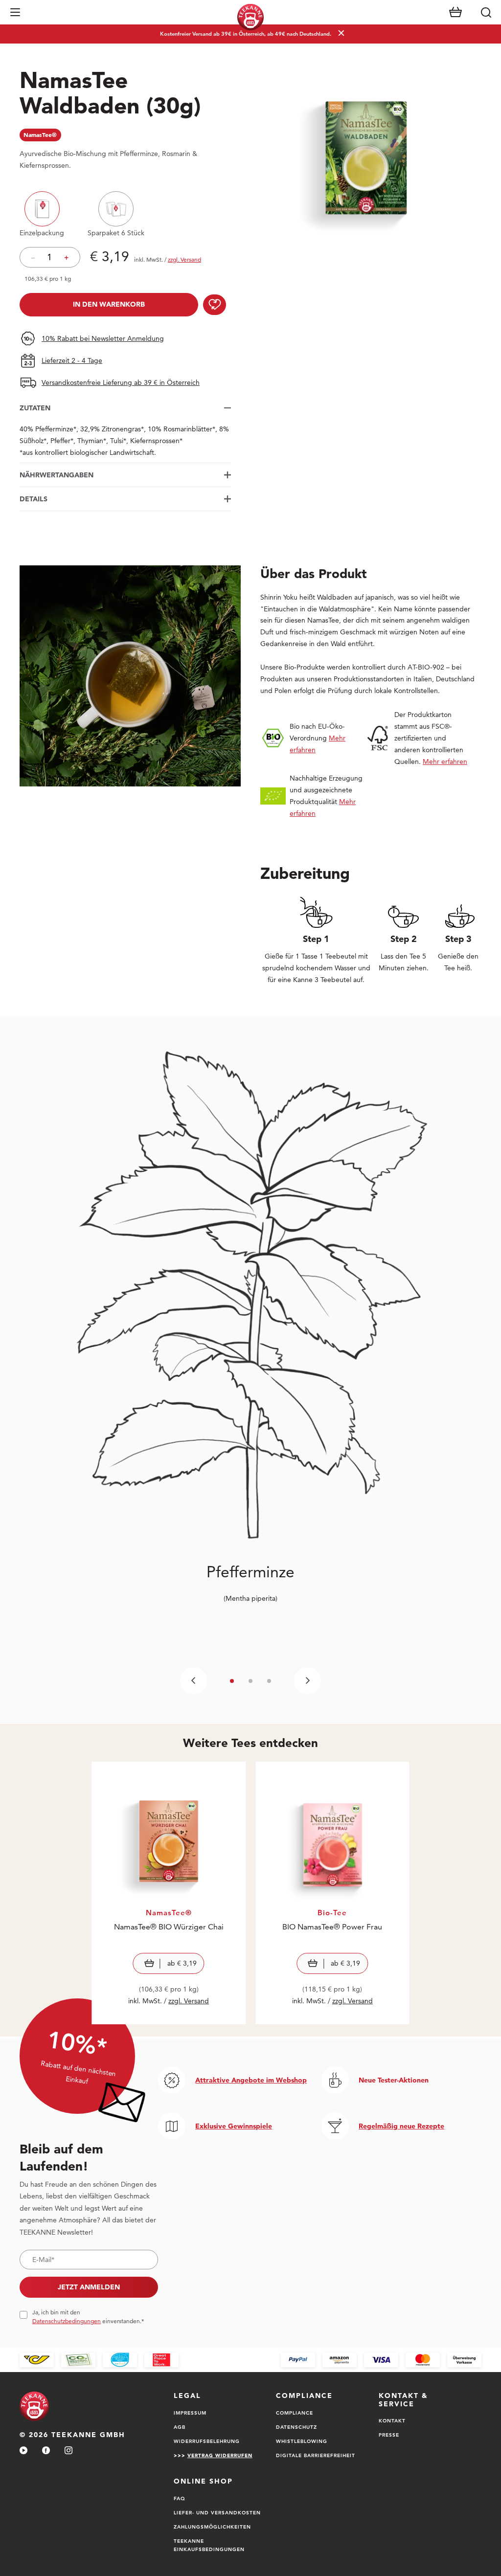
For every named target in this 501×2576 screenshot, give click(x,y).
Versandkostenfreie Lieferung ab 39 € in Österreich (121, 382)
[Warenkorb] (455, 12)
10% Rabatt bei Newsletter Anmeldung (103, 338)
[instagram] (68, 2451)
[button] (15, 12)
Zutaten (35, 408)
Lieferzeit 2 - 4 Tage (72, 360)
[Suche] (486, 12)
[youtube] (23, 2451)
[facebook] (46, 2451)
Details (34, 499)
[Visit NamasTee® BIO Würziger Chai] (169, 1893)
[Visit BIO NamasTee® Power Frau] (332, 1893)
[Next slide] (307, 1681)
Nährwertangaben (57, 475)
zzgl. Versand (189, 2001)
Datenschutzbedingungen (67, 2321)
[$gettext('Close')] (490, 2324)
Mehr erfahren (445, 762)
